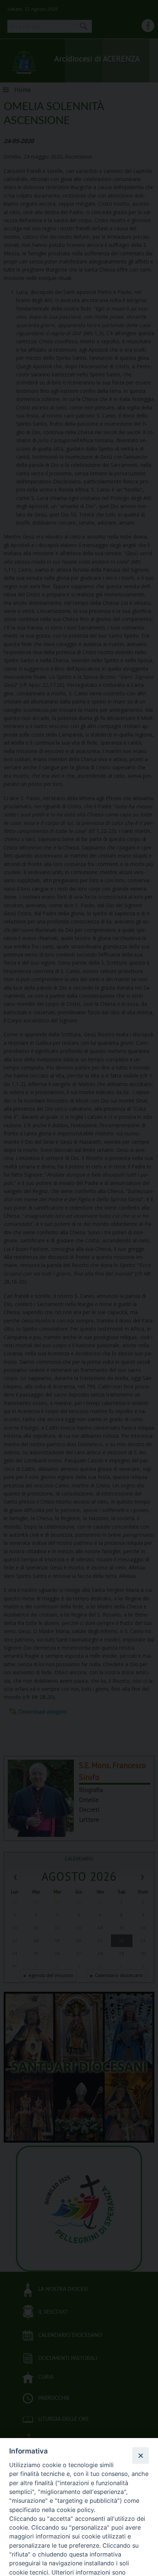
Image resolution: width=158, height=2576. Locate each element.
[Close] (140, 2455)
